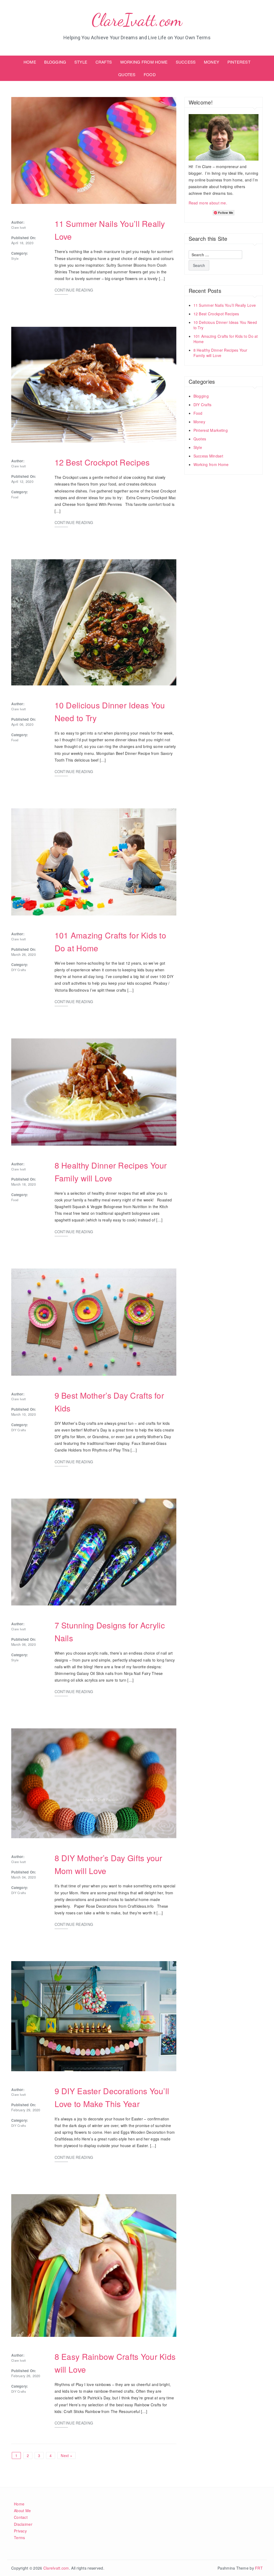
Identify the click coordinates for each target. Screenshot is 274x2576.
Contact (21, 2517)
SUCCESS (186, 62)
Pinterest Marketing (211, 430)
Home (19, 2504)
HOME (30, 62)
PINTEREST (239, 62)
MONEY (212, 62)
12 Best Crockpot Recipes (102, 462)
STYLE (81, 62)
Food (15, 497)
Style (15, 258)
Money (199, 422)
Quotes (200, 439)
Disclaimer (23, 2524)
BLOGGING (55, 62)
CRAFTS (104, 62)
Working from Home (211, 464)
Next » (66, 2455)
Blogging (201, 396)
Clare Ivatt (18, 227)
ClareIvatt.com (137, 20)
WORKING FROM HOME (144, 62)
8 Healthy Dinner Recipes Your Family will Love (220, 353)
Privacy (20, 2531)
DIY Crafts (19, 970)
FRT (259, 2568)
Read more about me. (208, 203)
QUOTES (127, 74)
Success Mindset (208, 456)
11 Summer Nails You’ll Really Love (225, 305)
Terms (19, 2538)
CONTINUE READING (74, 290)
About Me (22, 2511)
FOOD (150, 74)
